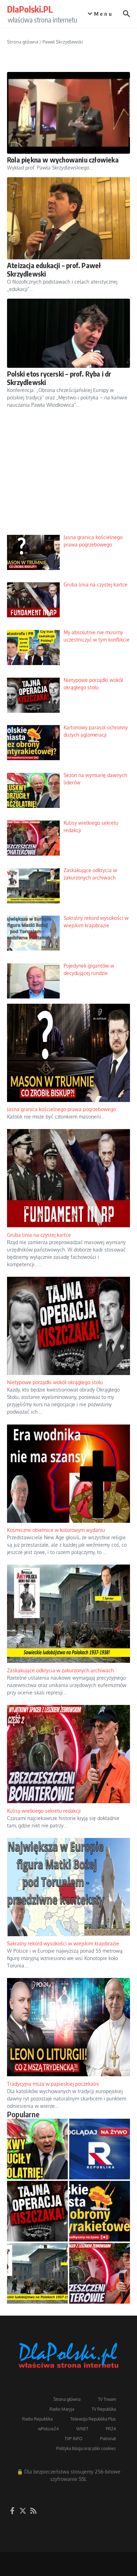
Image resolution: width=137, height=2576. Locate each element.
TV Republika (104, 2409)
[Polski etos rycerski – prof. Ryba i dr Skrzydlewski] (68, 333)
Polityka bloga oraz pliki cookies (86, 2448)
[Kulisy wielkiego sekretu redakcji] (100, 2273)
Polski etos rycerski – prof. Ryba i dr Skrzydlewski (59, 378)
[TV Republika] (100, 2149)
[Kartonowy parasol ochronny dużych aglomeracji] (100, 2211)
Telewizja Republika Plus (93, 2419)
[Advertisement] (68, 477)
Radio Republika (37, 2419)
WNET (82, 2429)
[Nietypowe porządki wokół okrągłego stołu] (37, 2211)
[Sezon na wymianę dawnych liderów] (37, 2149)
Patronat (108, 2439)
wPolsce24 (48, 2429)
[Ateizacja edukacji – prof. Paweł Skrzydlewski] (68, 218)
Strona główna (23, 42)
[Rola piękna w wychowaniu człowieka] (68, 113)
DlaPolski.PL (30, 9)
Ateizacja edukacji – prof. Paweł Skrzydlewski (54, 269)
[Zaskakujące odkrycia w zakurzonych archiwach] (37, 2273)
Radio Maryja (62, 2409)
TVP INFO (74, 2439)
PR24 (111, 2429)
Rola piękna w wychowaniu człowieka (63, 160)
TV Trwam (107, 2399)
